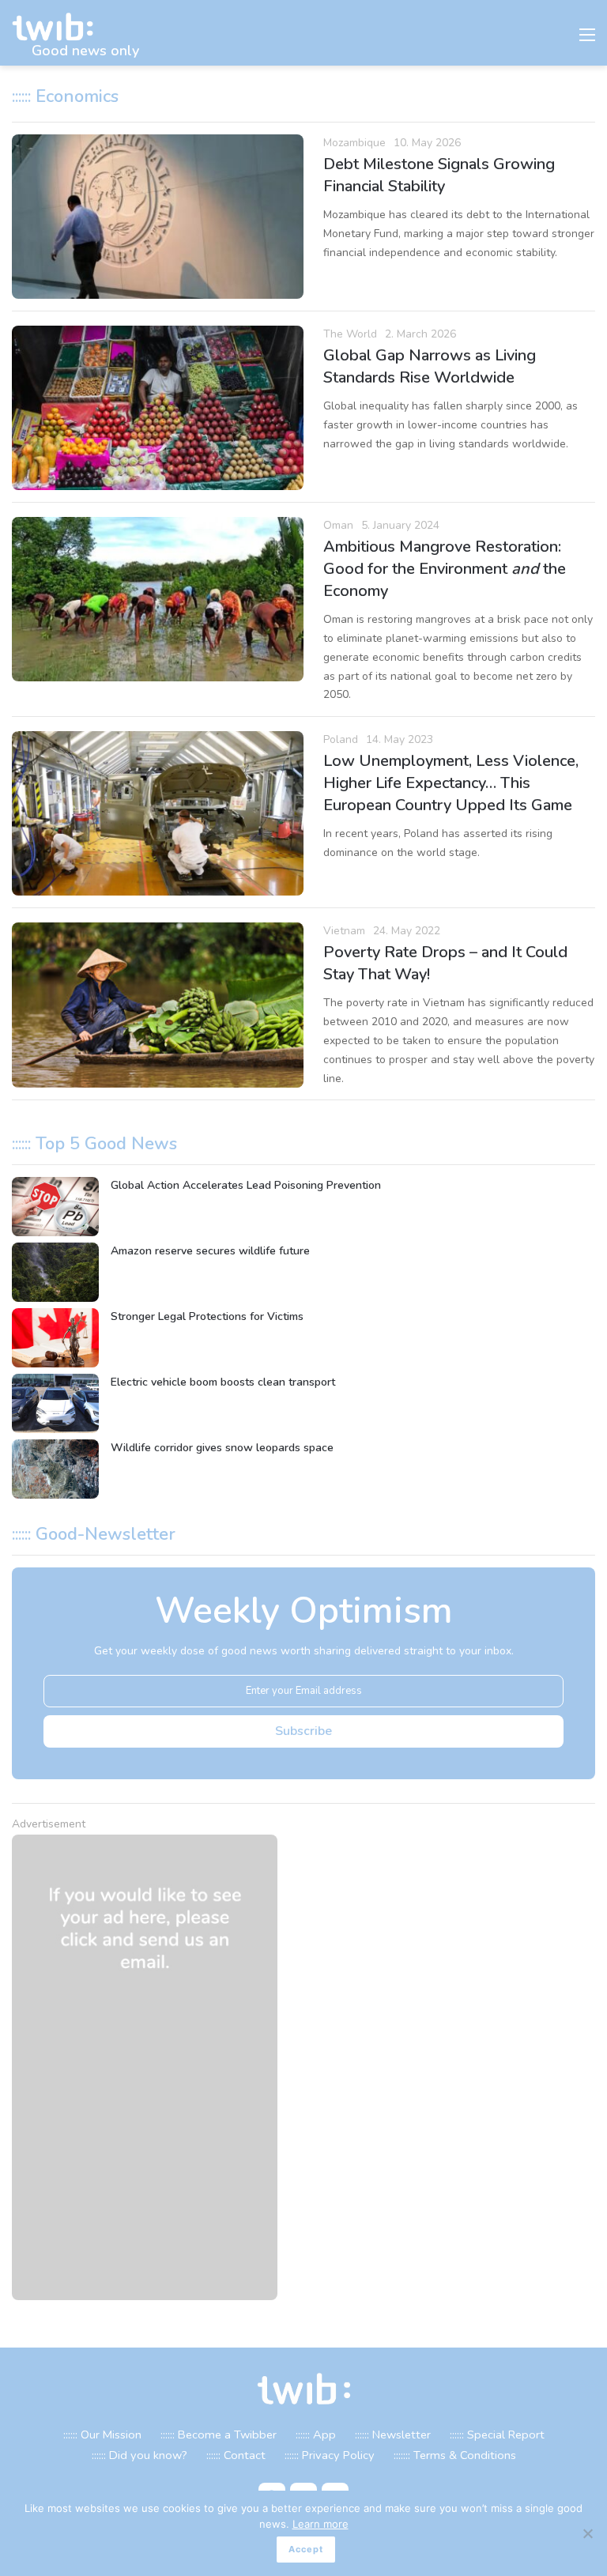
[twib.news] (59, 27)
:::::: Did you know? (139, 2455)
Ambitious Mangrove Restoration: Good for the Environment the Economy (445, 569)
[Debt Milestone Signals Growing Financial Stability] (158, 217)
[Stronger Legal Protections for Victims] (55, 1338)
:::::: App (316, 2435)
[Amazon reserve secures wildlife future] (55, 1272)
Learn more (320, 2524)
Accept (306, 2549)
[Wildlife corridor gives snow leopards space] (55, 1469)
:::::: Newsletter (393, 2435)
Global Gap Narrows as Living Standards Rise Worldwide (430, 366)
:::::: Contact (236, 2455)
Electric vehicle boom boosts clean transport (223, 1382)
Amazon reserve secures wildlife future (210, 1251)
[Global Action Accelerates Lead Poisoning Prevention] (55, 1207)
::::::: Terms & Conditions (455, 2455)
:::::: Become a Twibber (219, 2435)
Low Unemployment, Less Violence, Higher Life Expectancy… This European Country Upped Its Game (451, 783)
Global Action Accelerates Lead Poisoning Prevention (246, 1185)
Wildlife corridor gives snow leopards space (222, 1448)
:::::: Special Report (497, 2435)
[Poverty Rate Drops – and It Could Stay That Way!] (158, 1005)
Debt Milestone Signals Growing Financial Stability (439, 175)
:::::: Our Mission (102, 2435)
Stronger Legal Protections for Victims (207, 1316)
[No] (587, 2533)
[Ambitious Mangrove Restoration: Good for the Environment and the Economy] (158, 599)
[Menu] (587, 39)
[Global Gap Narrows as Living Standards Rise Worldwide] (158, 408)
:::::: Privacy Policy (330, 2455)
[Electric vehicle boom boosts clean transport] (55, 1403)
